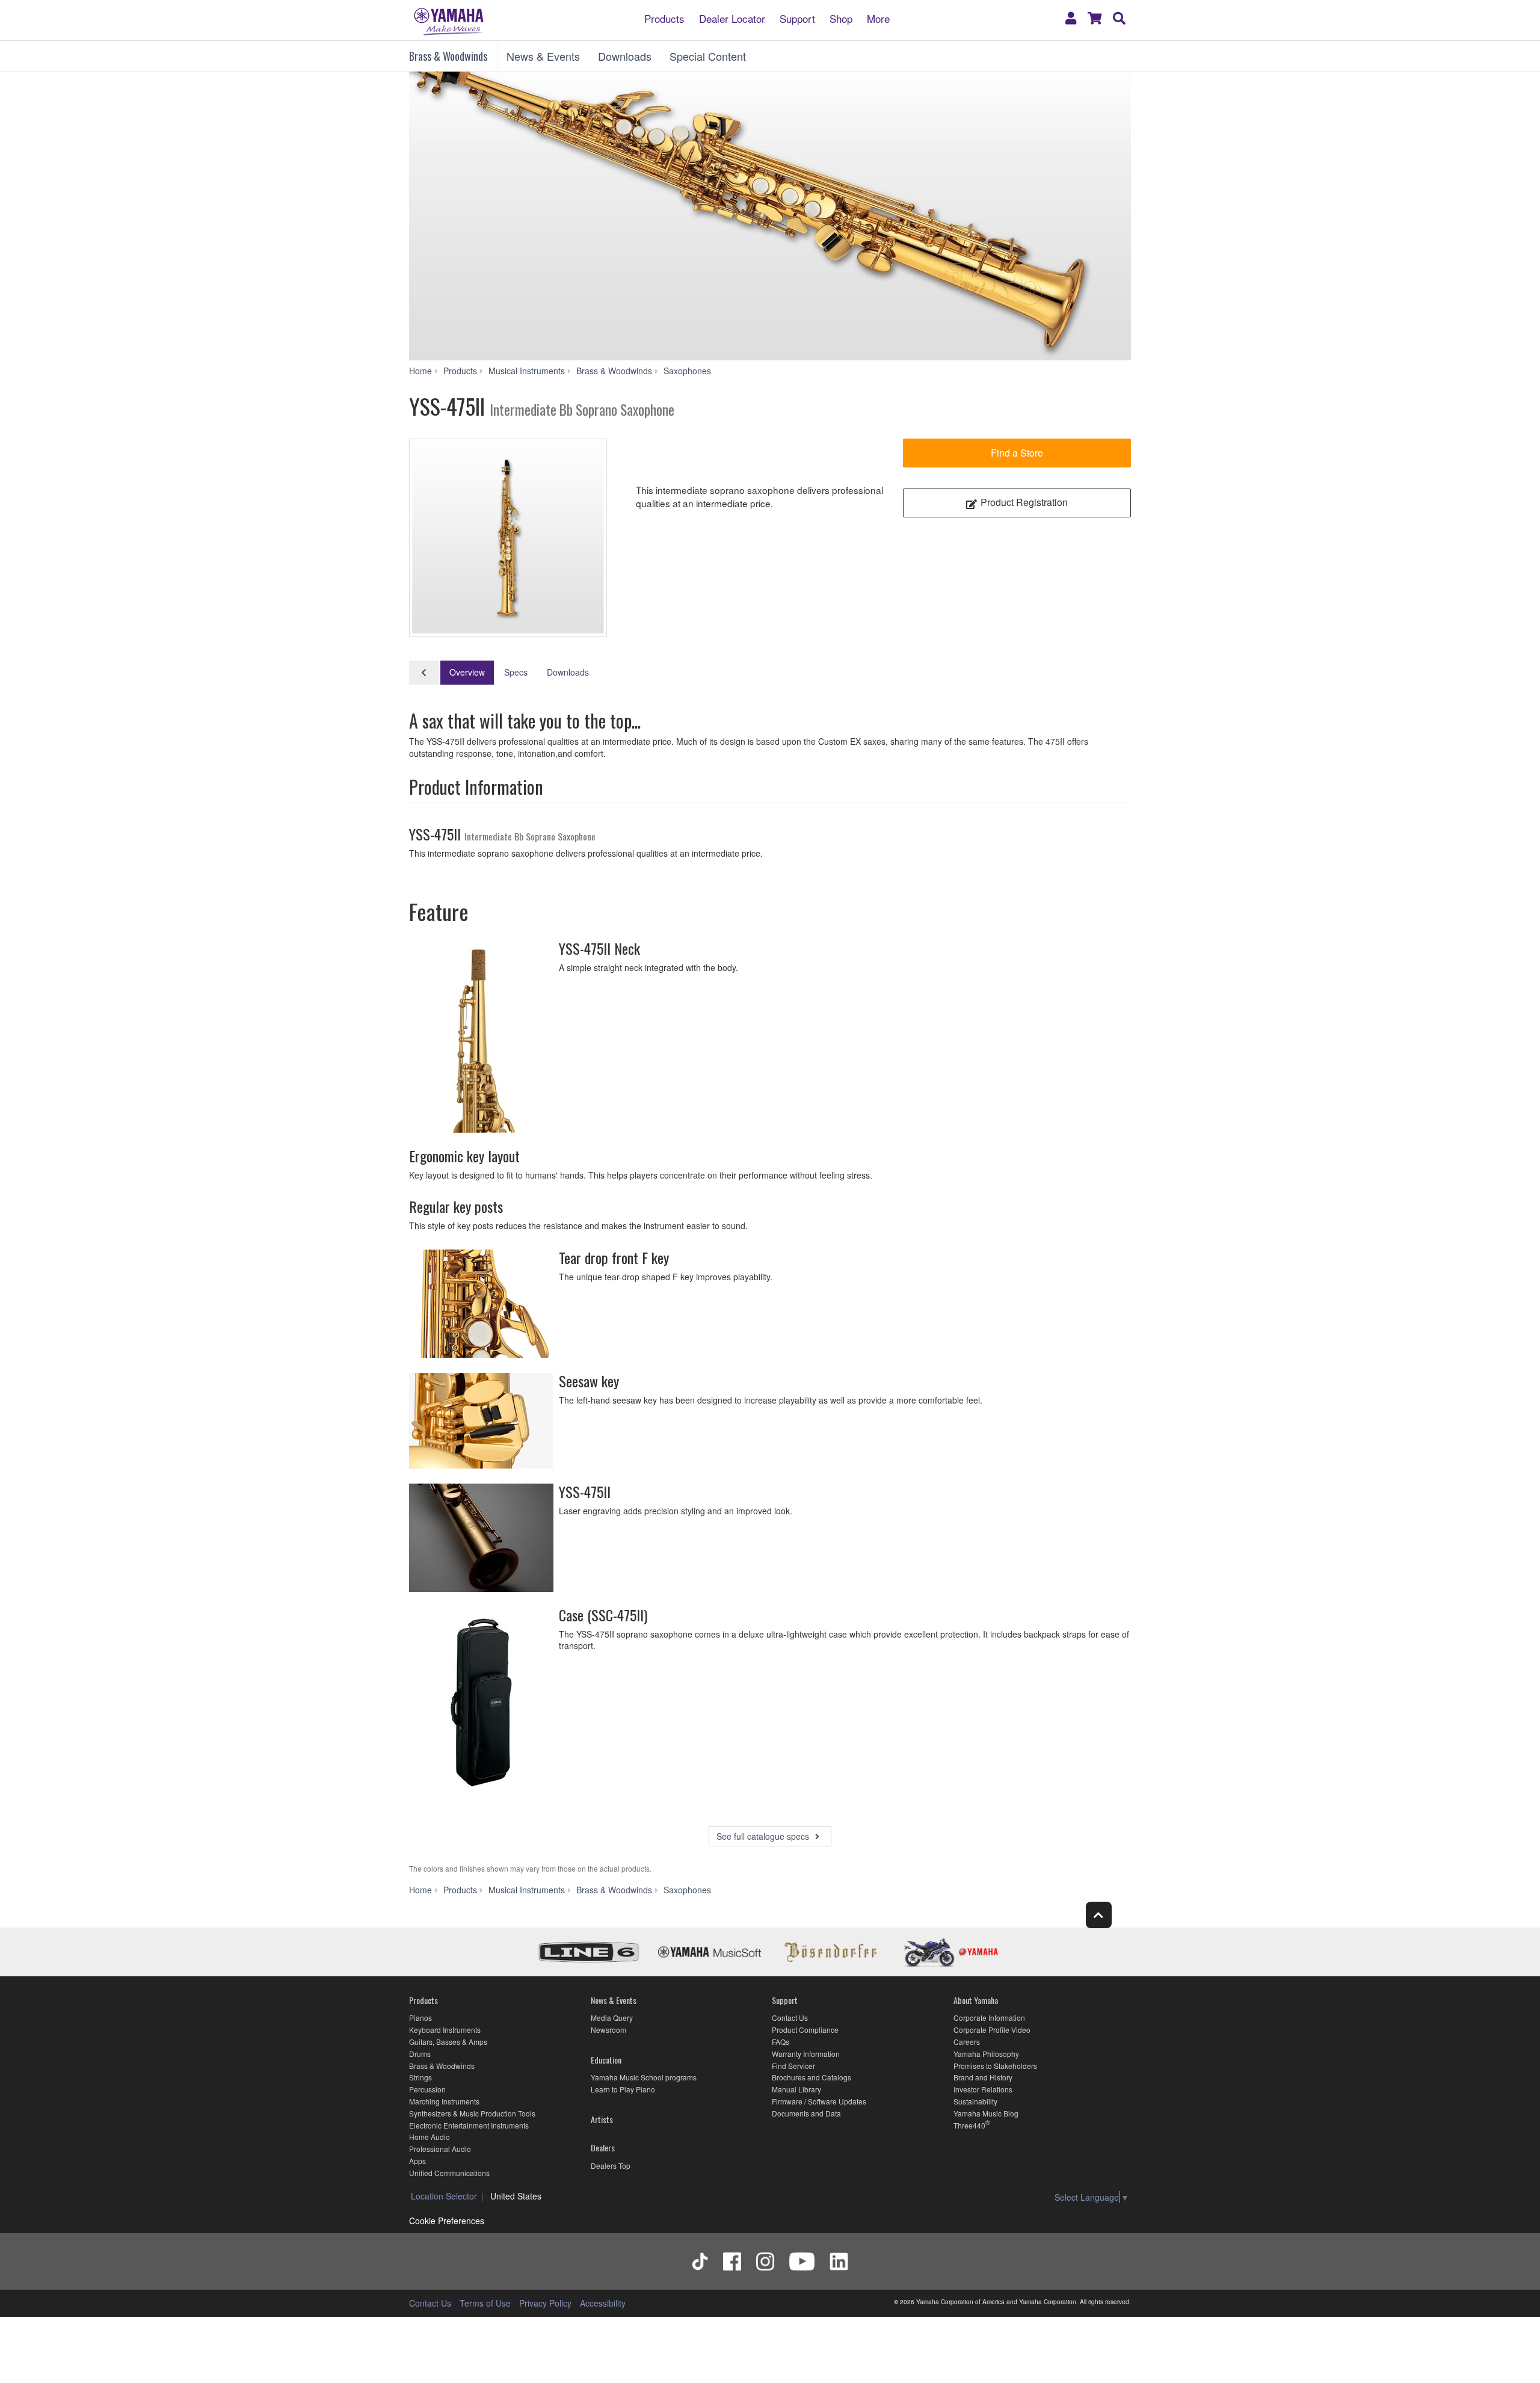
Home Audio (430, 2137)
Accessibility (603, 2303)
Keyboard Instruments (445, 2030)
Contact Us (790, 2018)
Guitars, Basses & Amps (448, 2042)
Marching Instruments (444, 2101)
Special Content (708, 56)
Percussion (427, 2089)
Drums (420, 2054)
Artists (602, 2119)
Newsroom (608, 2030)
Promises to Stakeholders (995, 2066)
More (878, 18)
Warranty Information (806, 2054)
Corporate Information (989, 2018)
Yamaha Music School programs (644, 2077)
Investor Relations (983, 2089)
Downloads (625, 56)
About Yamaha (976, 2000)
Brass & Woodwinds (448, 56)
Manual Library (796, 2089)
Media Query (612, 2018)
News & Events (543, 56)
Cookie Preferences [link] (447, 2221)
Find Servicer (793, 2066)
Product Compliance (805, 2030)
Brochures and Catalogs (812, 2077)
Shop (841, 18)
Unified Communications (449, 2173)
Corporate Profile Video (992, 2030)
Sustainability (975, 2101)
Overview (467, 672)
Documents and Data (806, 2113)
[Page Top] (1099, 1915)
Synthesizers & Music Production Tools (472, 2113)
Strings (420, 2077)
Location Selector (444, 2196)
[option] (508, 538)
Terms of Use (485, 2303)
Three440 (969, 2125)
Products (664, 18)
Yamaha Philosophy (986, 2054)
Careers (967, 2042)
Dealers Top (611, 2166)
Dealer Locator (732, 18)
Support (797, 18)
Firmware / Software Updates (819, 2101)
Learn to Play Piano (623, 2089)
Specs (516, 672)
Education (606, 2060)
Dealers (603, 2147)
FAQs (781, 2042)
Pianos (420, 2018)
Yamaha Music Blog (986, 2113)
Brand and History (983, 2077)
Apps (417, 2161)
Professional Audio (440, 2149)
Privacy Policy (545, 2303)
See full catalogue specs (764, 1836)
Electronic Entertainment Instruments (469, 2125)
